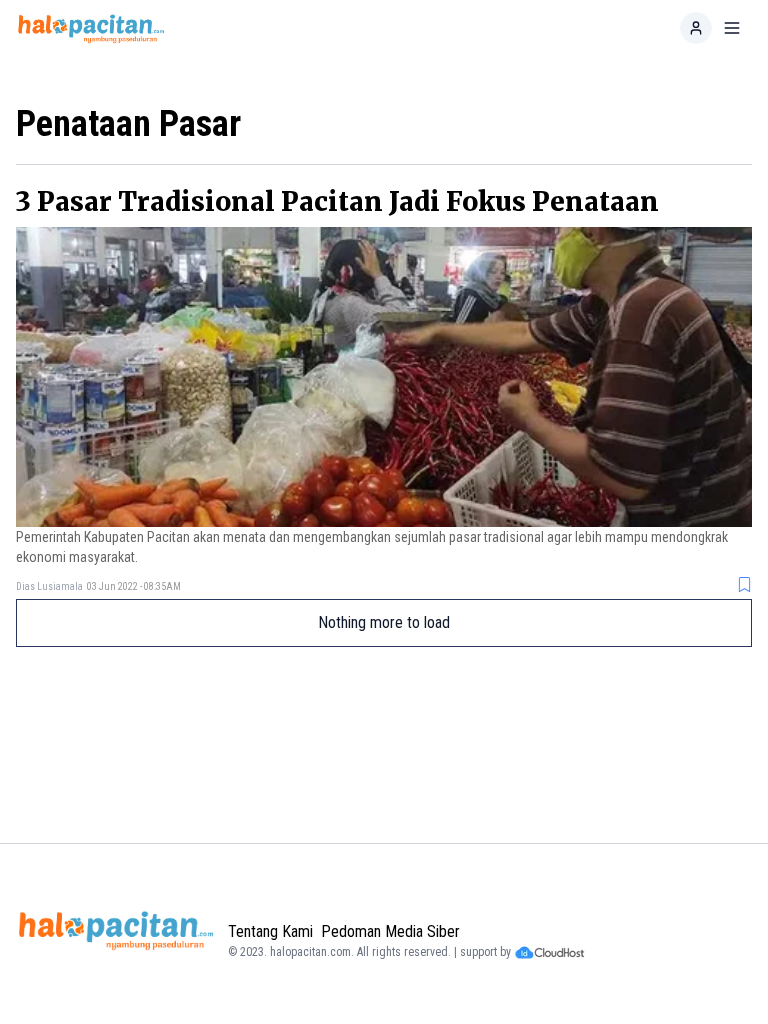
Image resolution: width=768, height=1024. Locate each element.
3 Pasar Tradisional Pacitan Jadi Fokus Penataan (337, 201)
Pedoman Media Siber (390, 931)
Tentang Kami (270, 931)
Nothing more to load (384, 622)
